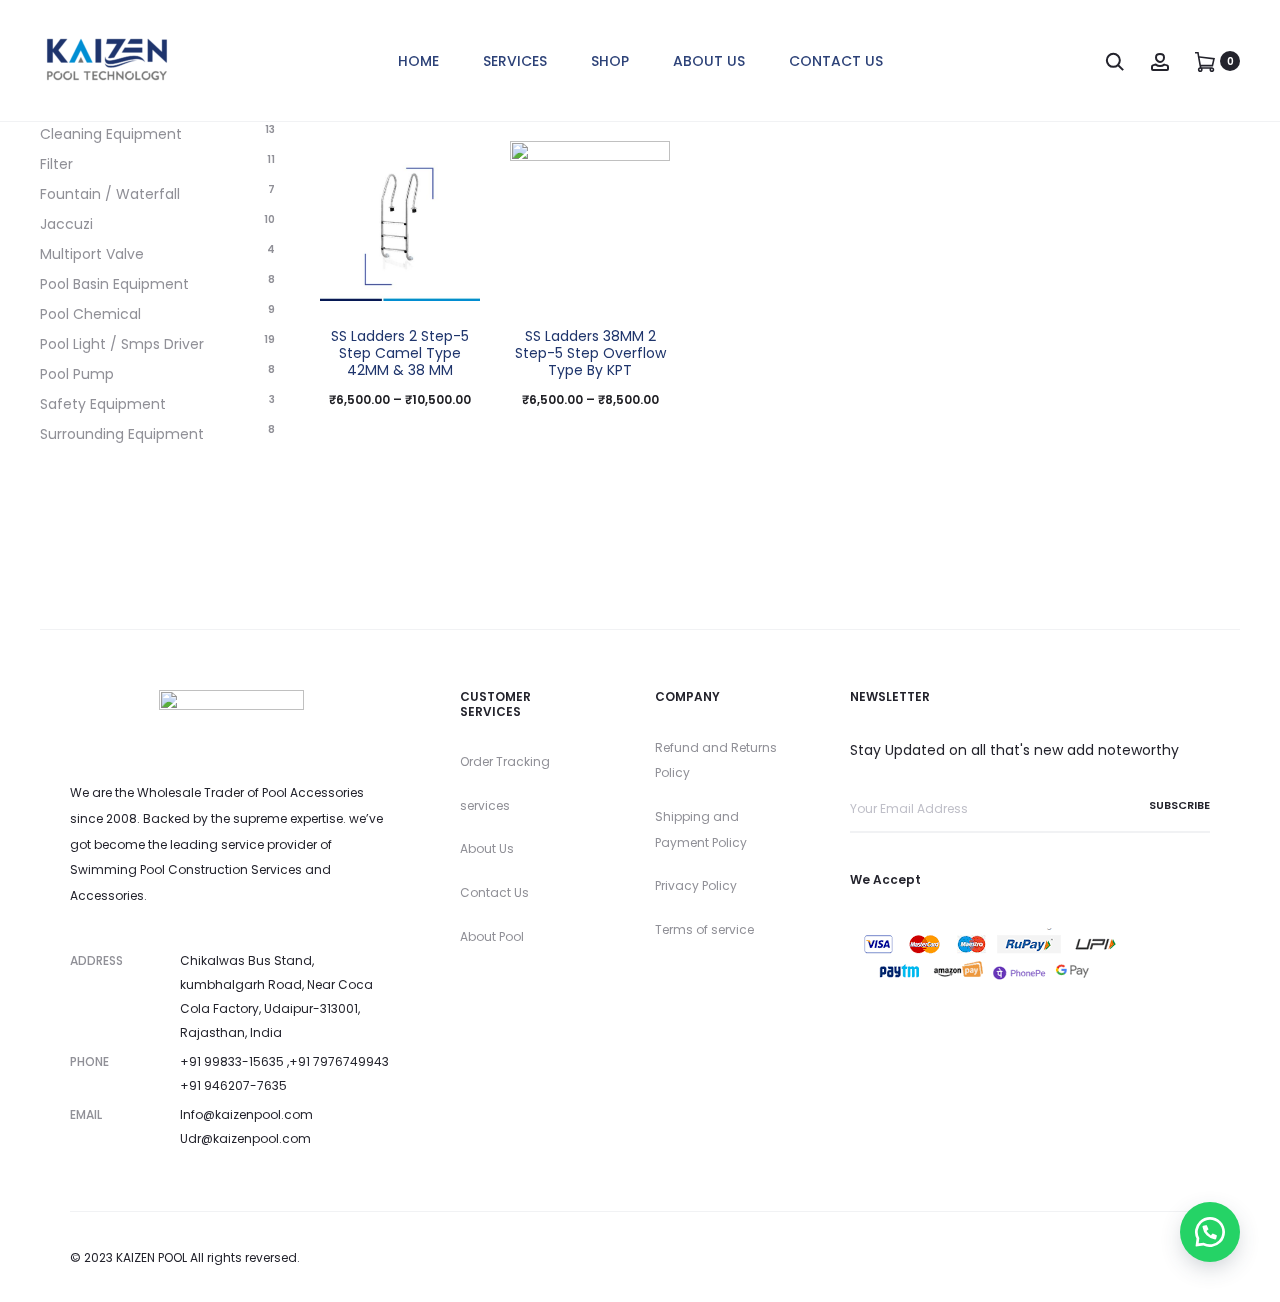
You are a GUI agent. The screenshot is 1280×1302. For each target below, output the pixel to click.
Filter (56, 164)
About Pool (492, 936)
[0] (1205, 61)
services (485, 805)
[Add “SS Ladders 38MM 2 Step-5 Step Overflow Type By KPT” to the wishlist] (645, 166)
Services (515, 61)
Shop (610, 61)
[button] (1210, 1232)
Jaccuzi (66, 224)
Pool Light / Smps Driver (122, 344)
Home (418, 61)
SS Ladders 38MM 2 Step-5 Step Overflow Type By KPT (590, 353)
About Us (487, 848)
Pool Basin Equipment (114, 284)
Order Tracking (505, 761)
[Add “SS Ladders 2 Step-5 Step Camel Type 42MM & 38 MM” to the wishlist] (455, 166)
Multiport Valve (92, 254)
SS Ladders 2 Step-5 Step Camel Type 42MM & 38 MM (400, 353)
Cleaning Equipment (111, 134)
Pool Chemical (90, 314)
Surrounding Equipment (122, 434)
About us (709, 61)
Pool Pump (77, 374)
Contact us (836, 61)
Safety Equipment (103, 404)
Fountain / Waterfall (110, 194)
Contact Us (494, 892)
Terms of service (704, 929)
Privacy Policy (696, 885)
